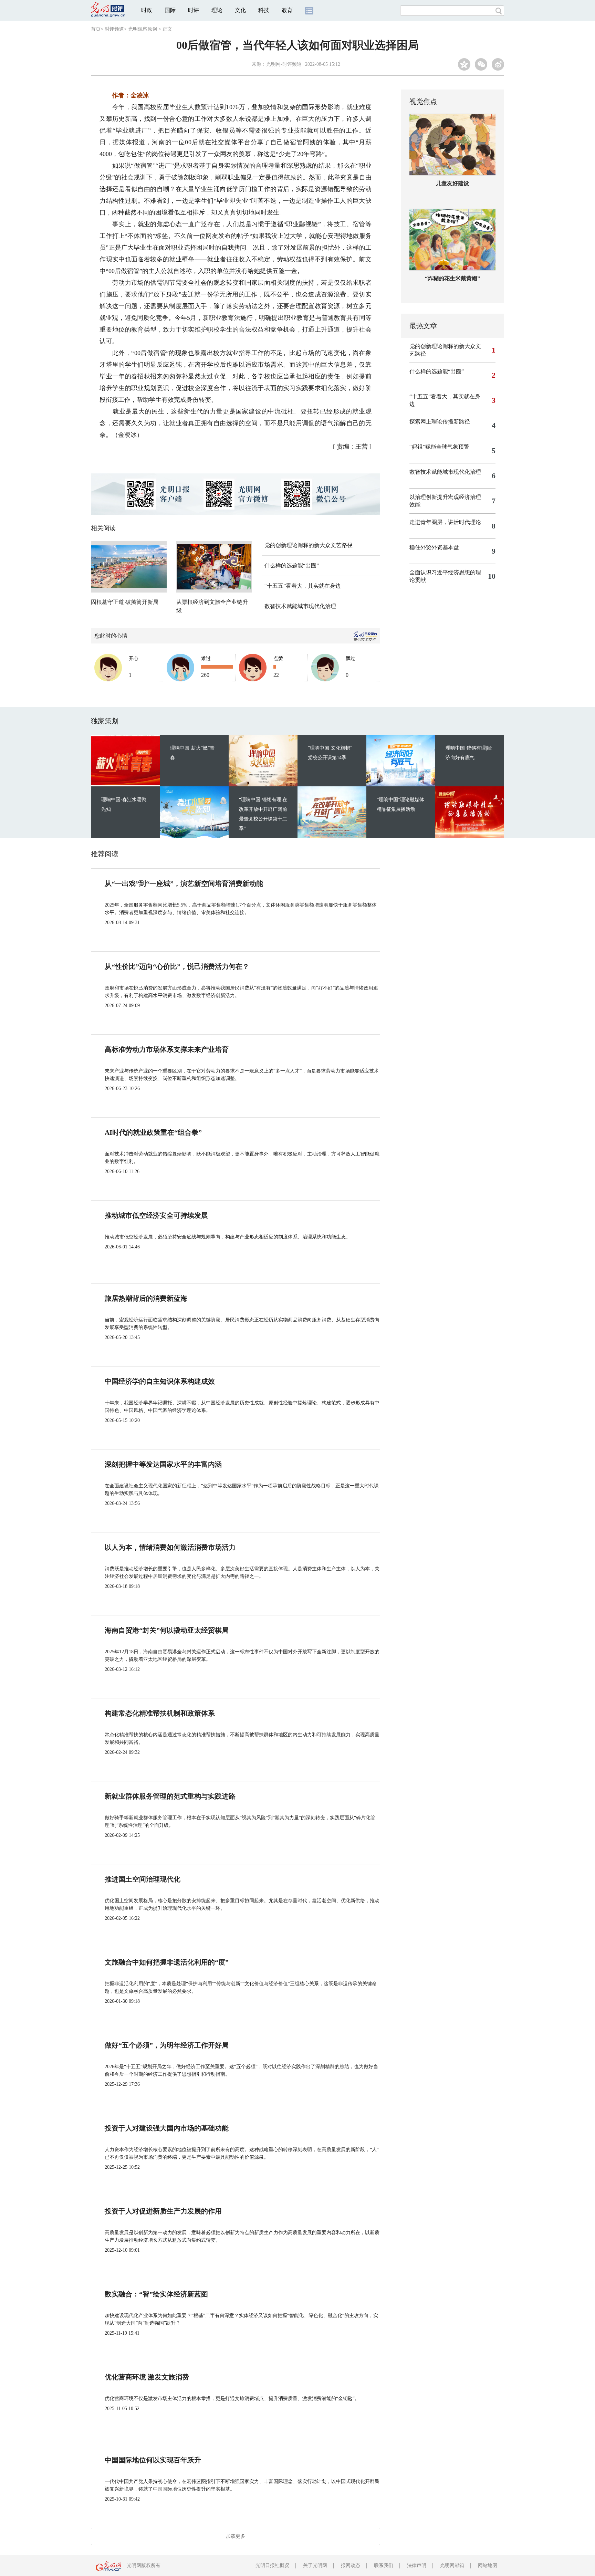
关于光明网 (315, 2565)
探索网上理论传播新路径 (440, 422)
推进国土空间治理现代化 (143, 1879)
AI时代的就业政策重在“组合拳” (153, 1132)
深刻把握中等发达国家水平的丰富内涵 (163, 1464)
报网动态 (351, 2565)
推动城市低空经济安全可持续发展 (156, 1215)
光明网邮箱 (452, 2565)
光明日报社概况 (272, 2565)
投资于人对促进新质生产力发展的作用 (163, 2211)
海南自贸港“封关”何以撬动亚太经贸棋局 (167, 1630)
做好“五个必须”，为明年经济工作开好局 (167, 2045)
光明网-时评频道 (284, 64)
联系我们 (384, 2565)
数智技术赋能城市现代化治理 (300, 606)
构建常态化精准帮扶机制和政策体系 (160, 1713)
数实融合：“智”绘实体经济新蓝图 (156, 2294)
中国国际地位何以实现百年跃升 (153, 2460)
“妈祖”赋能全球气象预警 (439, 447)
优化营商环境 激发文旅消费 (147, 2377)
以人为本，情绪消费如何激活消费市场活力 (170, 1547)
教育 (287, 10)
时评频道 (114, 29)
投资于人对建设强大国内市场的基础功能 (167, 2128)
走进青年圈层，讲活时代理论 (445, 522)
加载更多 (236, 2536)
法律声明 (417, 2565)
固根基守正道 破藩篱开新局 (125, 602)
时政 (147, 10)
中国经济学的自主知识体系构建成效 (160, 1381)
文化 (240, 10)
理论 (217, 10)
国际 (170, 10)
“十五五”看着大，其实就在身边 (303, 586)
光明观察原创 (143, 29)
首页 (96, 29)
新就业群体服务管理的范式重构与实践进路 (170, 1796)
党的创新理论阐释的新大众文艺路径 (309, 545)
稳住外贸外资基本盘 (434, 547)
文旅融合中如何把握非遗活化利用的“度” (167, 1962)
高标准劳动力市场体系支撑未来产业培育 (167, 1049)
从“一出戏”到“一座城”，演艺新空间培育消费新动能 (184, 883)
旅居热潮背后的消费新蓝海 (146, 1298)
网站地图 (488, 2565)
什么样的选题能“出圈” (292, 566)
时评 (194, 10)
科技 (264, 10)
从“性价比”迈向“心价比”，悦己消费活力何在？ (177, 966)
